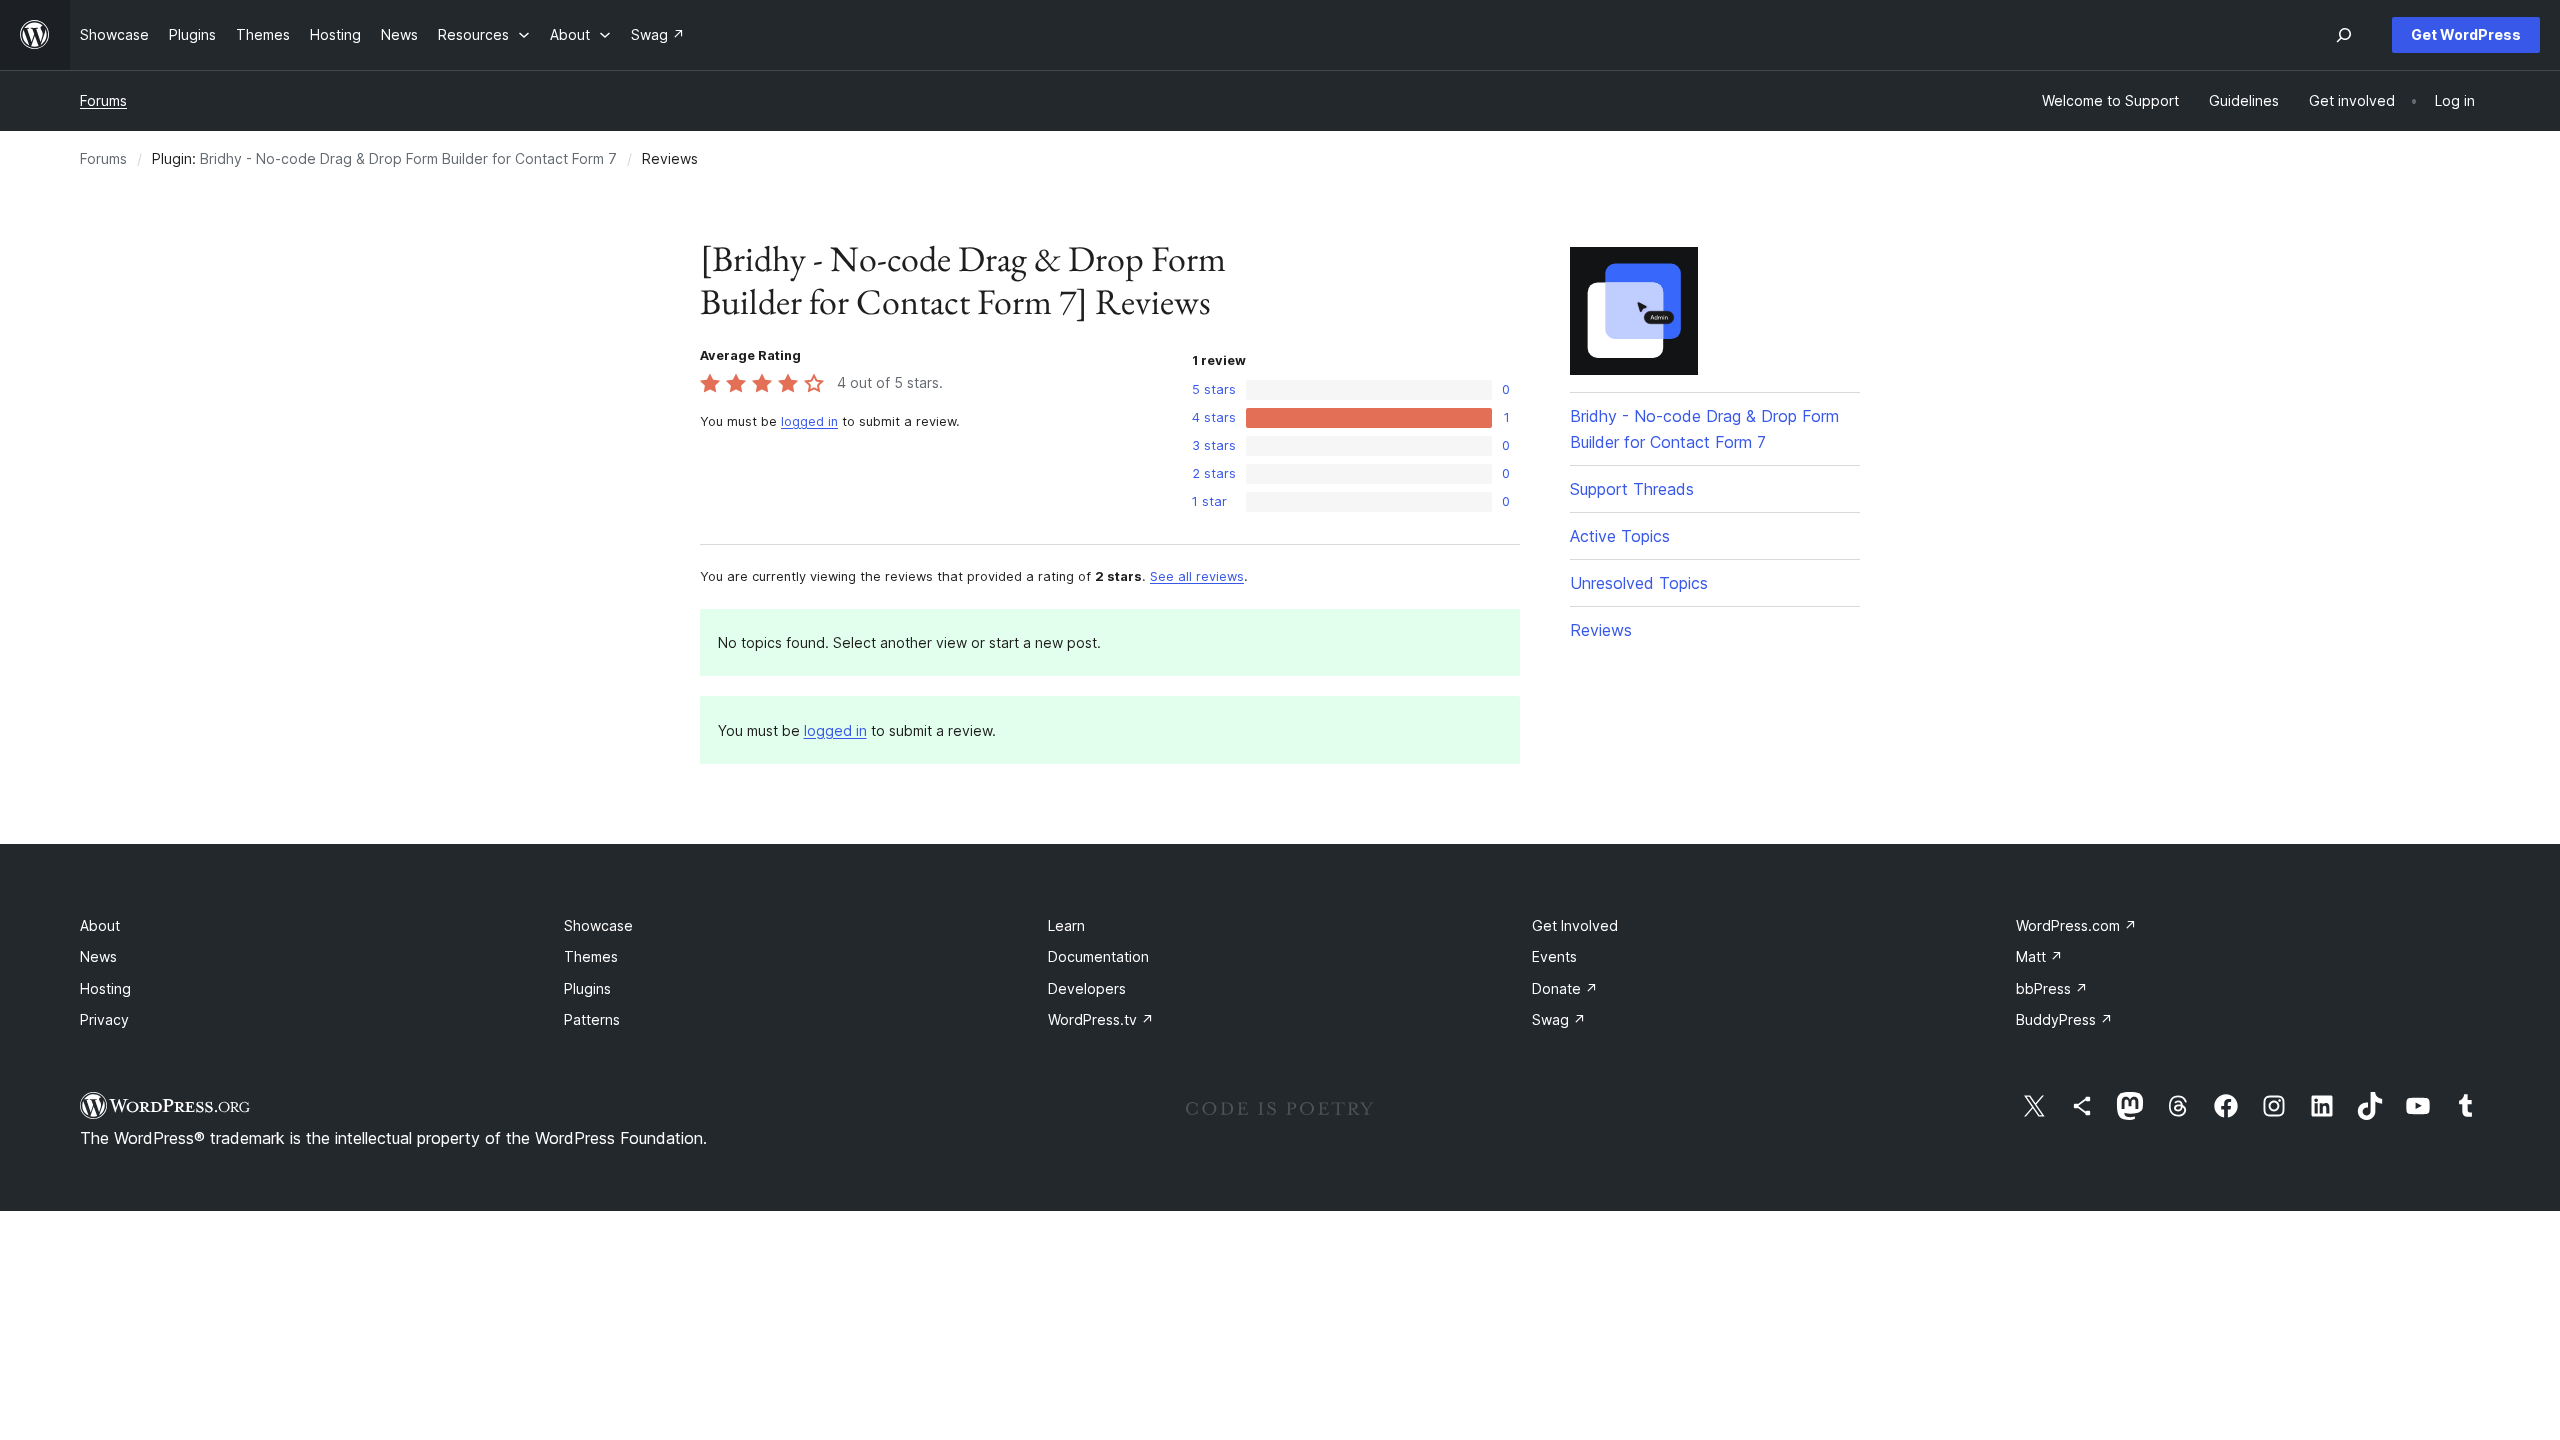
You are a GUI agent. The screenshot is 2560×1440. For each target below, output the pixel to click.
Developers (1087, 988)
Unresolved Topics (1639, 583)
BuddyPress (2064, 1019)
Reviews (1601, 630)
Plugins (587, 988)
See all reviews (1197, 576)
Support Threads (1632, 489)
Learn (1066, 925)
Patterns (592, 1019)
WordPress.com (2076, 925)
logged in (809, 421)
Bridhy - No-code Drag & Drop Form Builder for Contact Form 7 (408, 158)
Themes (591, 956)
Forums (103, 100)
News (98, 956)
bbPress (2052, 988)
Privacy (104, 1019)
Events (1554, 956)
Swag (1559, 1019)
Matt (2039, 956)
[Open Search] (2344, 35)
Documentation (1098, 956)
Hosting (105, 988)
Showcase (598, 925)
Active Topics (1620, 536)
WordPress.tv (1101, 1019)
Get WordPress (2466, 34)
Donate (1565, 988)
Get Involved (1575, 925)
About (100, 925)
